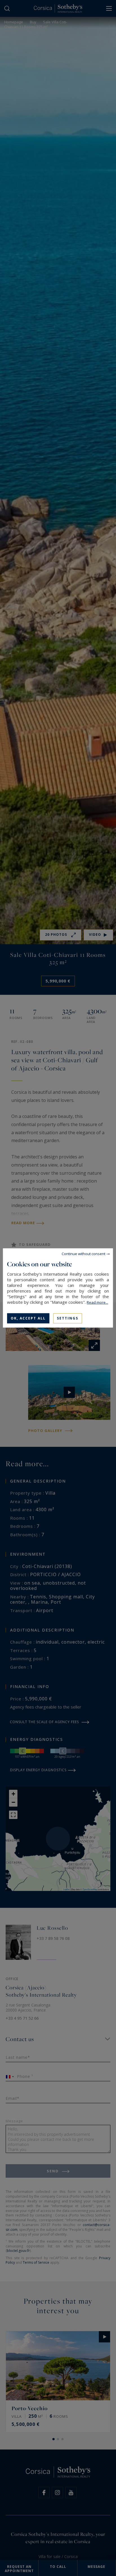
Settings (68, 1318)
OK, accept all (28, 1318)
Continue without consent (83, 1254)
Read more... (97, 1302)
